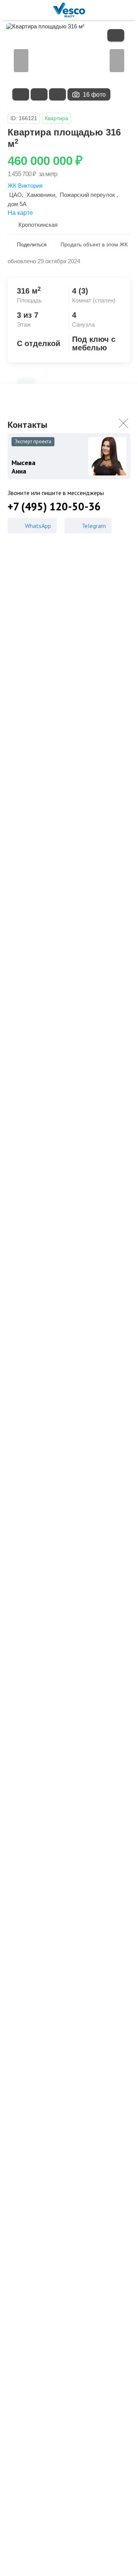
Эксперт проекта (33, 441)
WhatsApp (38, 526)
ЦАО (16, 195)
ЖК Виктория (25, 186)
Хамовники (41, 195)
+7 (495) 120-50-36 (54, 507)
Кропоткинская (38, 225)
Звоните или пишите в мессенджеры (56, 493)
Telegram (94, 526)
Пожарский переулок (87, 195)
